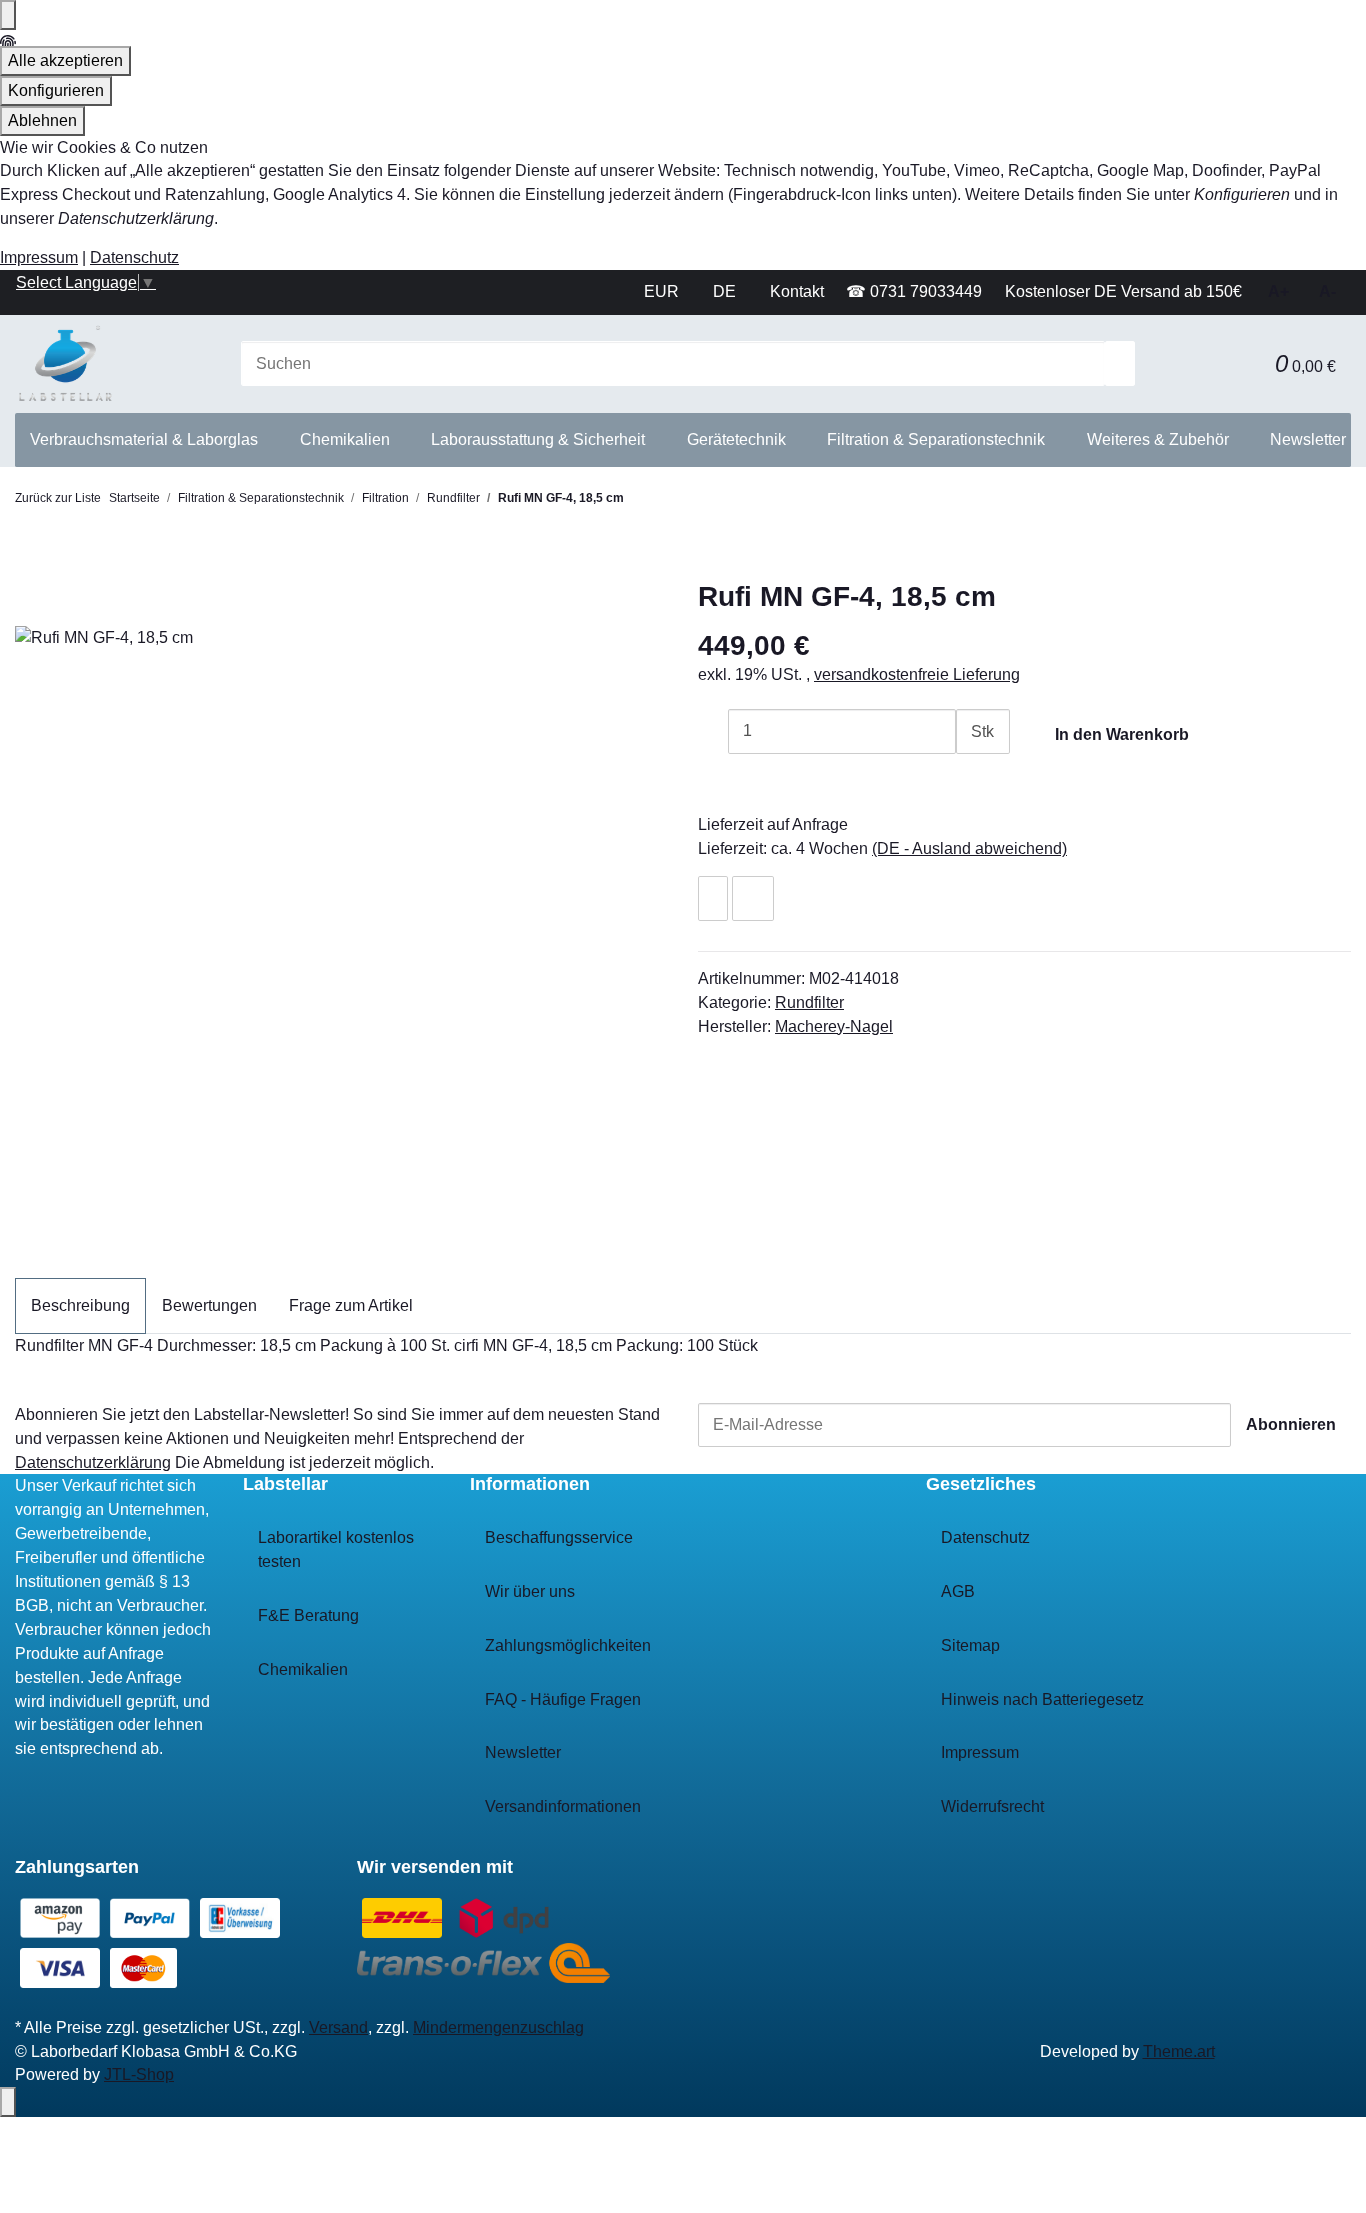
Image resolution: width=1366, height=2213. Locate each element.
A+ (1278, 291)
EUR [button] (663, 291)
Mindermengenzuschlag (498, 2027)
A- (1327, 291)
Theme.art (1179, 2051)
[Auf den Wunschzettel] (713, 898)
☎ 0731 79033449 (914, 291)
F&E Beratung (308, 1615)
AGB (958, 1591)
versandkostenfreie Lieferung (917, 674)
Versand (338, 2027)
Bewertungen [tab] (209, 1305)
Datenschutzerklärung (93, 1462)
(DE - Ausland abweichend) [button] (969, 848)
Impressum (39, 257)
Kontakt (797, 291)
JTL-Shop (139, 2074)
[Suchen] (1120, 363)
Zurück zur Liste (58, 498)
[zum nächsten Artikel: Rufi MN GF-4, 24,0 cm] (673, 504)
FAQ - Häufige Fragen (563, 1699)
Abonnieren (1291, 1424)
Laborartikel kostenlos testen (336, 1549)
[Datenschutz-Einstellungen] (8, 15)
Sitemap (970, 1645)
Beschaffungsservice (559, 1537)
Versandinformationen (563, 1806)
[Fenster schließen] (30, 602)
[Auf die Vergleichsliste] (753, 898)
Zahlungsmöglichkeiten (568, 1645)
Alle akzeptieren (65, 60)
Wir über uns (530, 1591)
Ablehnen (42, 120)
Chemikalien (303, 1669)
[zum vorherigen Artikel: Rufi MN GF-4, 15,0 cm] (639, 504)
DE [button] (726, 291)
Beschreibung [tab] (80, 1305)
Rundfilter (809, 1002)
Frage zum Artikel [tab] (351, 1305)
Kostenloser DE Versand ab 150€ (1123, 291)
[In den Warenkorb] (30, 569)
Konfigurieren (56, 90)
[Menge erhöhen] (971, 776)
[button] (1245, 363)
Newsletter (1308, 439)
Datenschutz (134, 257)
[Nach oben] (8, 2102)
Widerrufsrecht (992, 1806)
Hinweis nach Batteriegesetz (1042, 1699)
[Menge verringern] (713, 731)
